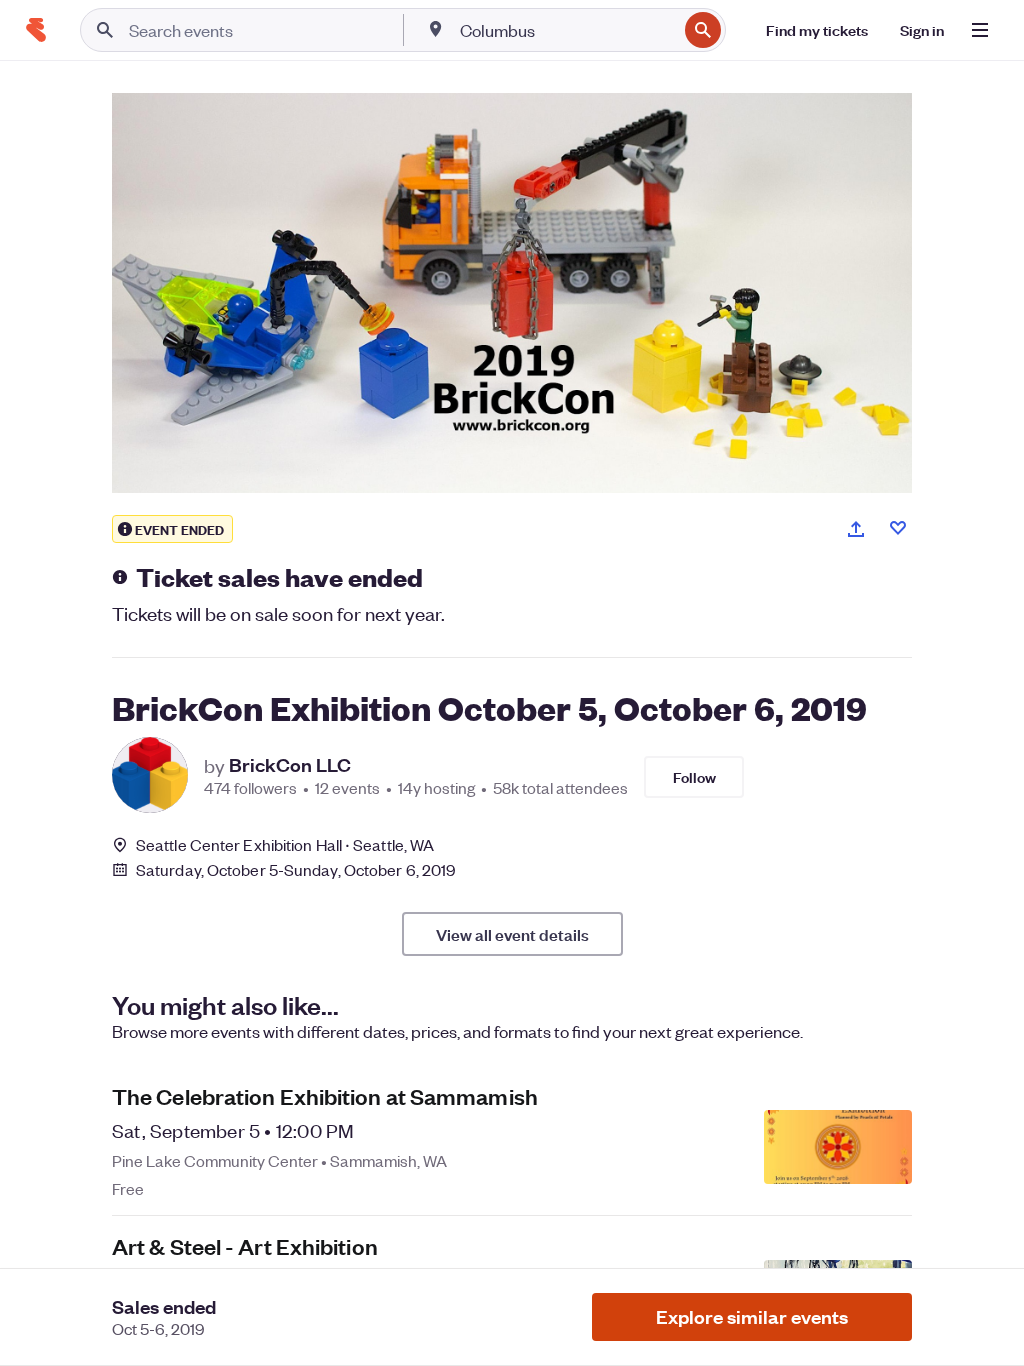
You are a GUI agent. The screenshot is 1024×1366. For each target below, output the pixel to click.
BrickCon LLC (290, 765)
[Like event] (898, 528)
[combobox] (566, 30)
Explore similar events (752, 1316)
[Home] (36, 30)
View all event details (512, 934)
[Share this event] (856, 529)
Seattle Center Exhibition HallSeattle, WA (285, 844)
